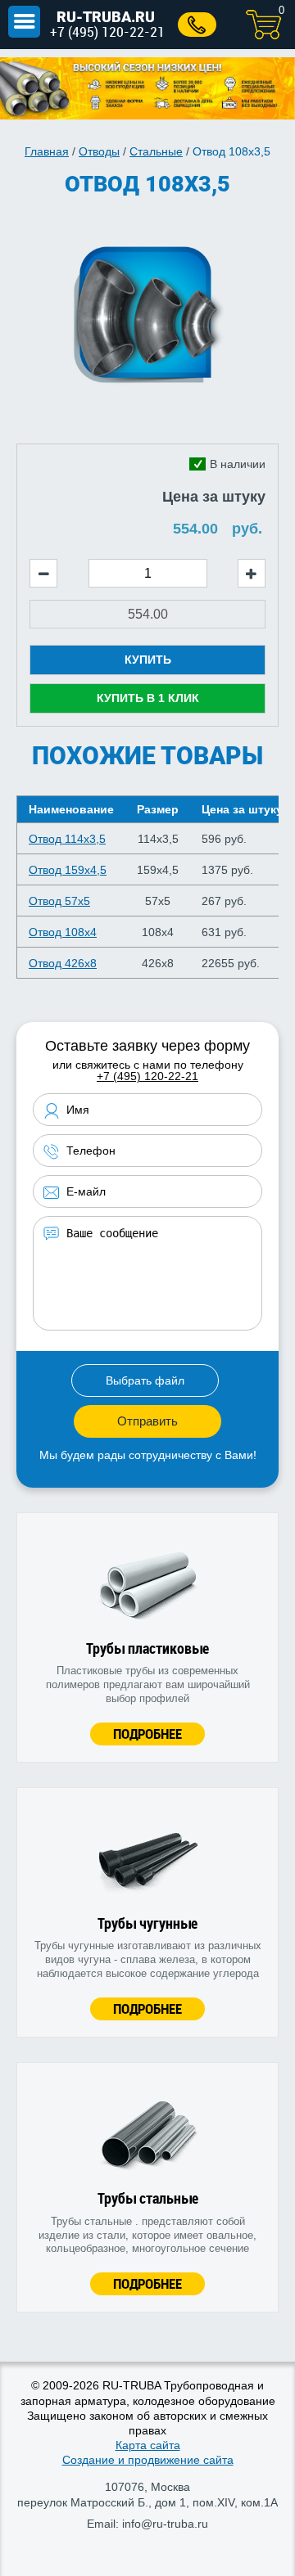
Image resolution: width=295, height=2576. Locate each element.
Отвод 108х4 (63, 932)
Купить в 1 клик (148, 698)
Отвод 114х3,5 (67, 839)
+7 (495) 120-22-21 (107, 32)
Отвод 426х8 (63, 963)
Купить (148, 660)
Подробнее (147, 1734)
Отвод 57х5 (59, 901)
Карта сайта (148, 2445)
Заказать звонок (197, 25)
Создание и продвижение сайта (148, 2460)
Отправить (147, 1421)
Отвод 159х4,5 (68, 870)
